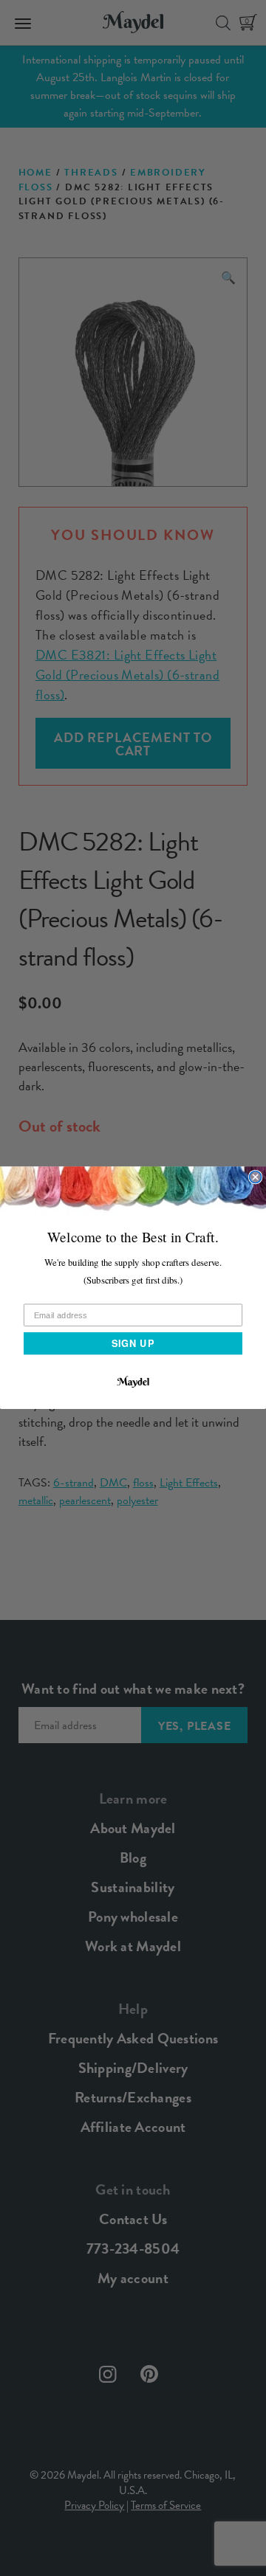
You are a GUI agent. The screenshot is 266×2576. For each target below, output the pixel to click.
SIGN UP (133, 1343)
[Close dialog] (256, 1177)
